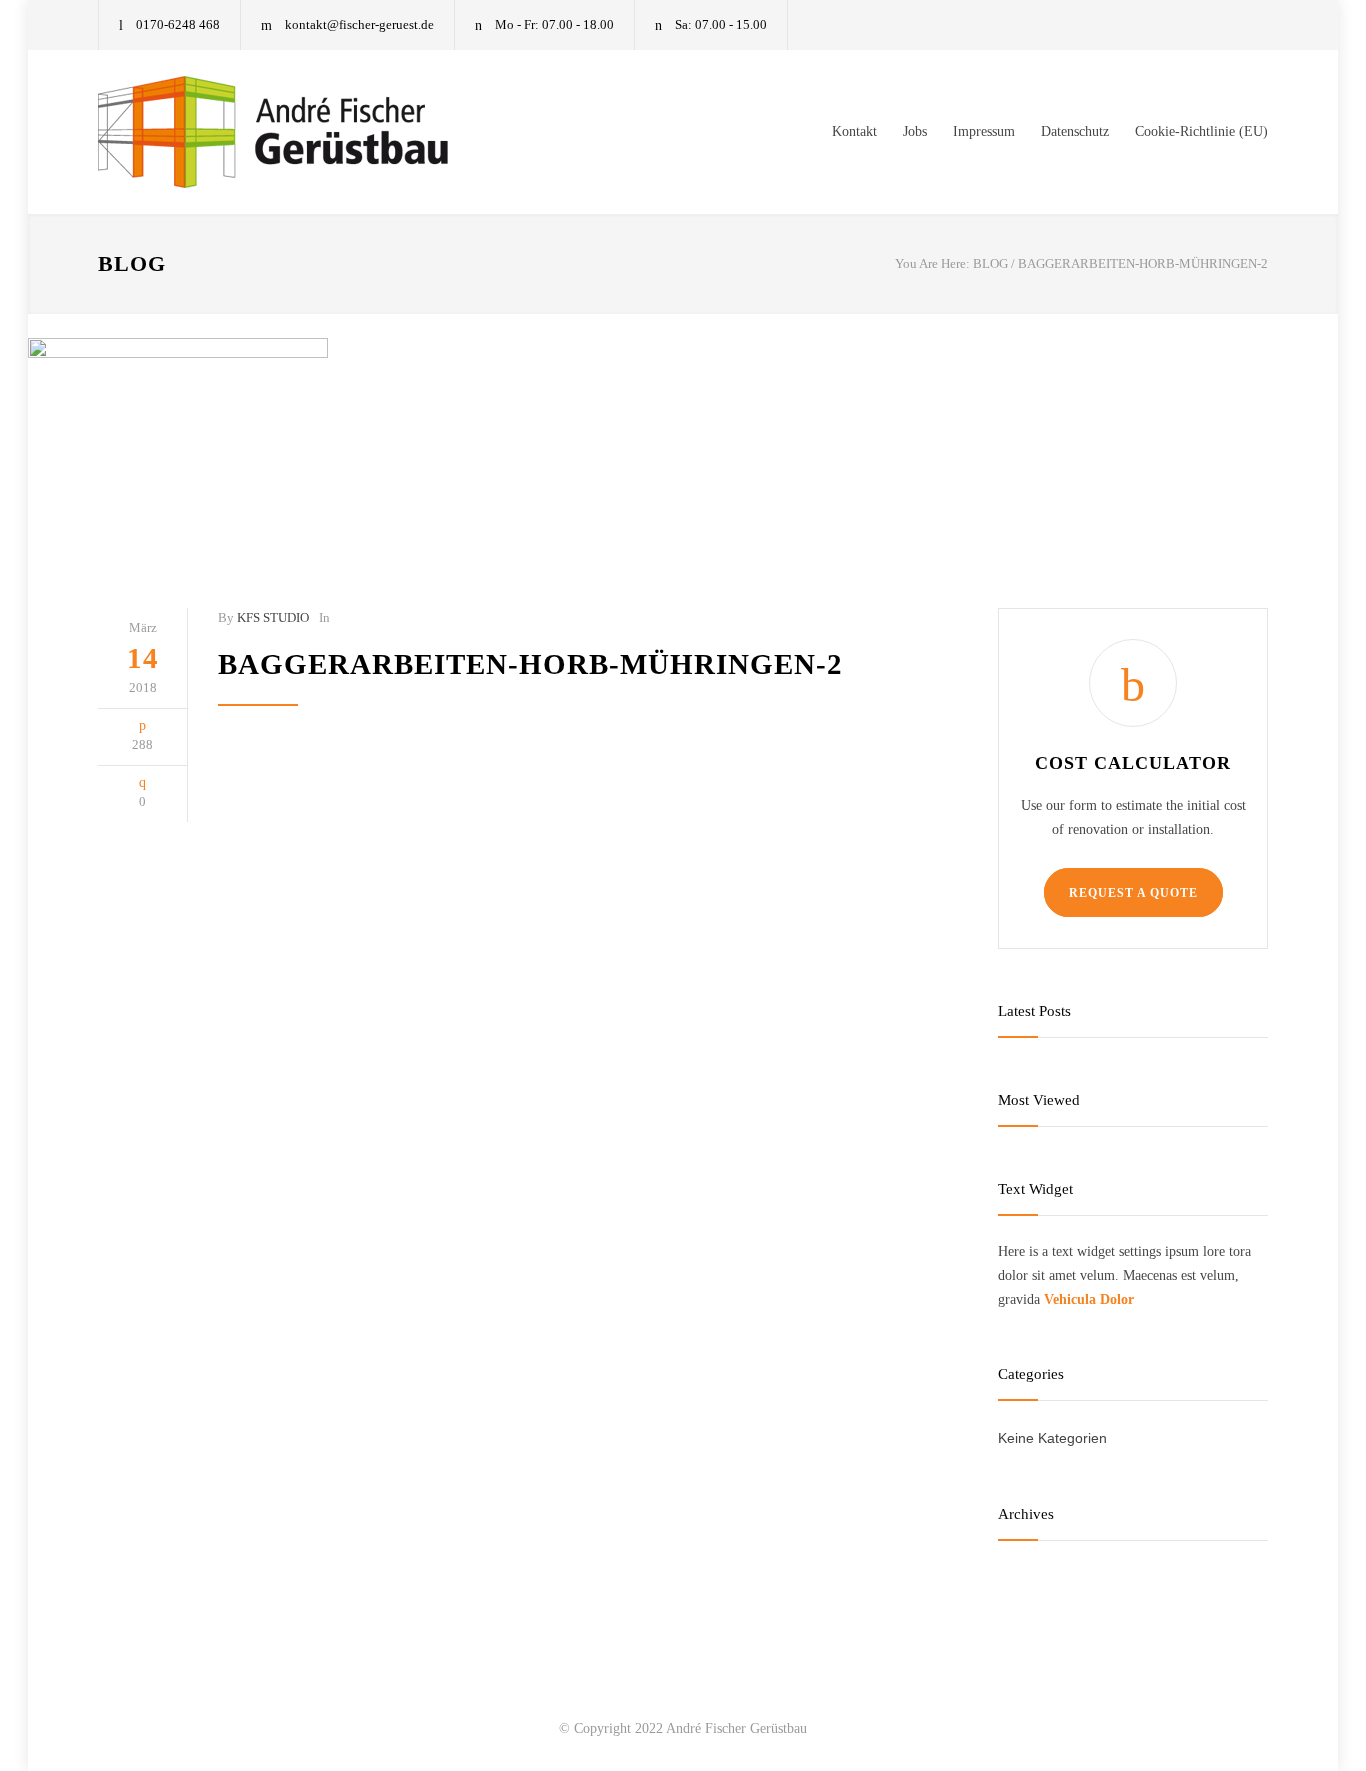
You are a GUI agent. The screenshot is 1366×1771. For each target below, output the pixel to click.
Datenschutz (1075, 131)
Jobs (915, 131)
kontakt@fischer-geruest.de (359, 24)
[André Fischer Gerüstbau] (283, 132)
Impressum (984, 131)
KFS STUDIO (273, 617)
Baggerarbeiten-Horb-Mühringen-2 (530, 664)
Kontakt (854, 131)
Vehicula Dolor (1089, 1299)
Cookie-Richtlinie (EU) (1201, 131)
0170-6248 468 (178, 24)
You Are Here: (932, 263)
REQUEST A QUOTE (1133, 893)
